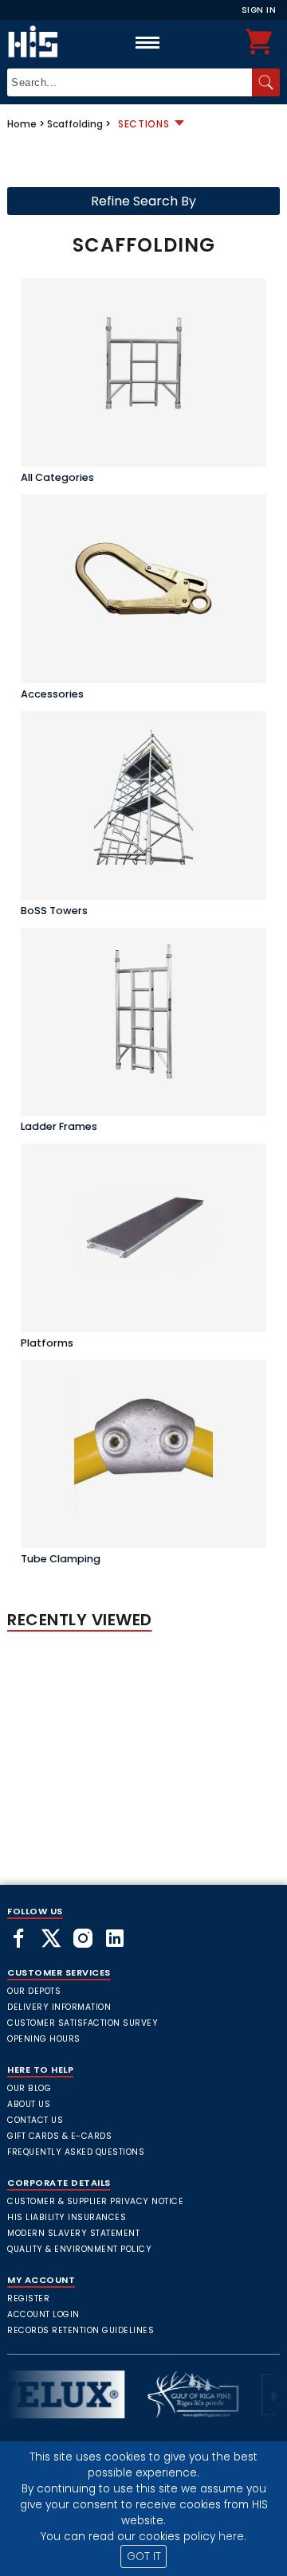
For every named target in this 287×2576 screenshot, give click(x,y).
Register (28, 2298)
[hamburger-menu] (147, 42)
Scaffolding (75, 124)
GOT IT (144, 2556)
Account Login (43, 2314)
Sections (144, 124)
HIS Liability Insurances (67, 2217)
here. (232, 2537)
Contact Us (35, 2120)
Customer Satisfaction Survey (83, 2023)
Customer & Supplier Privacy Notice (95, 2201)
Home (22, 124)
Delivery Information (59, 2007)
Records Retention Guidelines (81, 2330)
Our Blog (29, 2088)
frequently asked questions (76, 2152)
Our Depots (34, 1991)
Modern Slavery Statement (73, 2233)
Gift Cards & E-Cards (59, 2136)
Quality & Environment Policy (79, 2249)
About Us (29, 2104)
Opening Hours (44, 2039)
